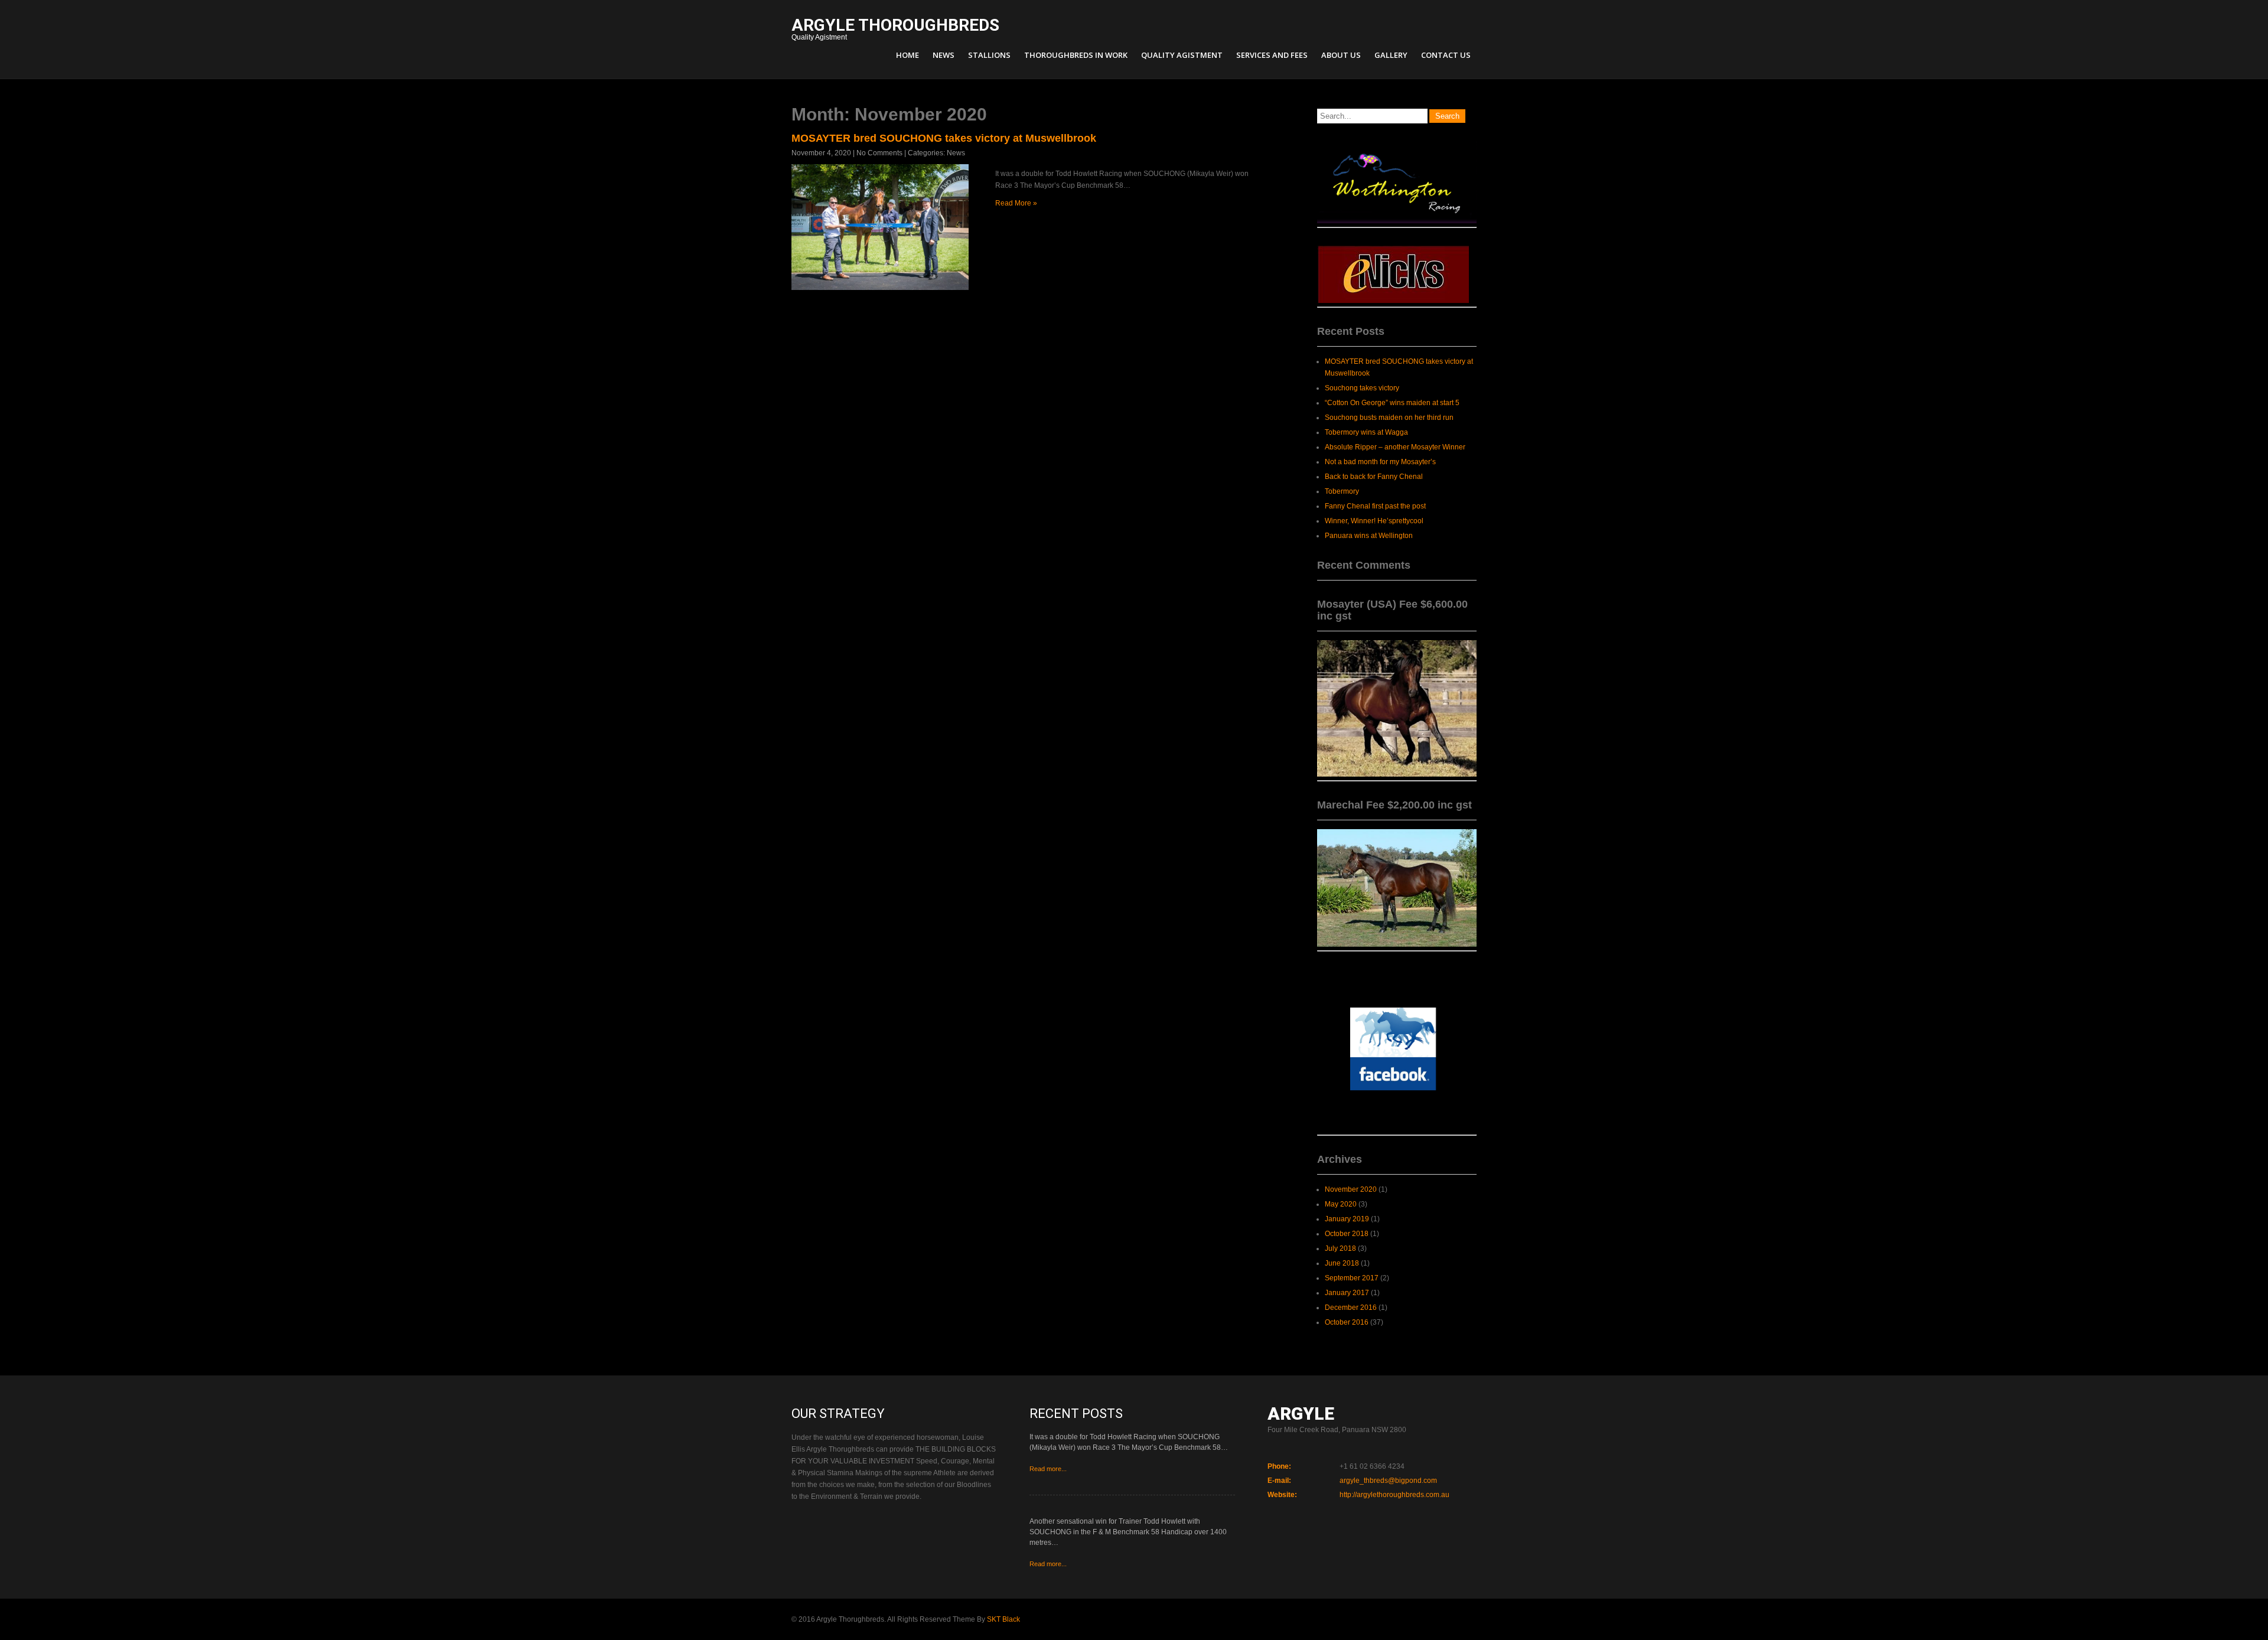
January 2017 (1347, 1293)
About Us (1341, 55)
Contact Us (1446, 55)
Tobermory (1342, 491)
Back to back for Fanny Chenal (1374, 477)
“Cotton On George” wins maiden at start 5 (1392, 403)
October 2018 (1347, 1234)
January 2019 (1347, 1219)
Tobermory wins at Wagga (1366, 432)
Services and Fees (1272, 55)
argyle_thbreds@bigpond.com (1388, 1481)
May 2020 (1341, 1204)
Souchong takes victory (1362, 388)
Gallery (1391, 55)
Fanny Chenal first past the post (1375, 506)
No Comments (879, 153)
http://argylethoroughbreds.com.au (1394, 1495)
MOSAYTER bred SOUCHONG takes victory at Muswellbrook (944, 138)
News (944, 55)
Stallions (989, 55)
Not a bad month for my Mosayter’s (1380, 462)
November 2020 (1351, 1189)
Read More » (1016, 203)
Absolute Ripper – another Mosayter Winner (1395, 447)
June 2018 (1342, 1263)
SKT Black (1003, 1619)
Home (907, 55)
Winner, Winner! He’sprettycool (1374, 521)
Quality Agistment (895, 30)
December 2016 (1351, 1308)
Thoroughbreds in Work (1076, 55)
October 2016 (1347, 1322)
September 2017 (1352, 1278)
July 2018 (1340, 1248)
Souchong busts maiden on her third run (1389, 418)
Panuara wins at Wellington (1369, 536)
